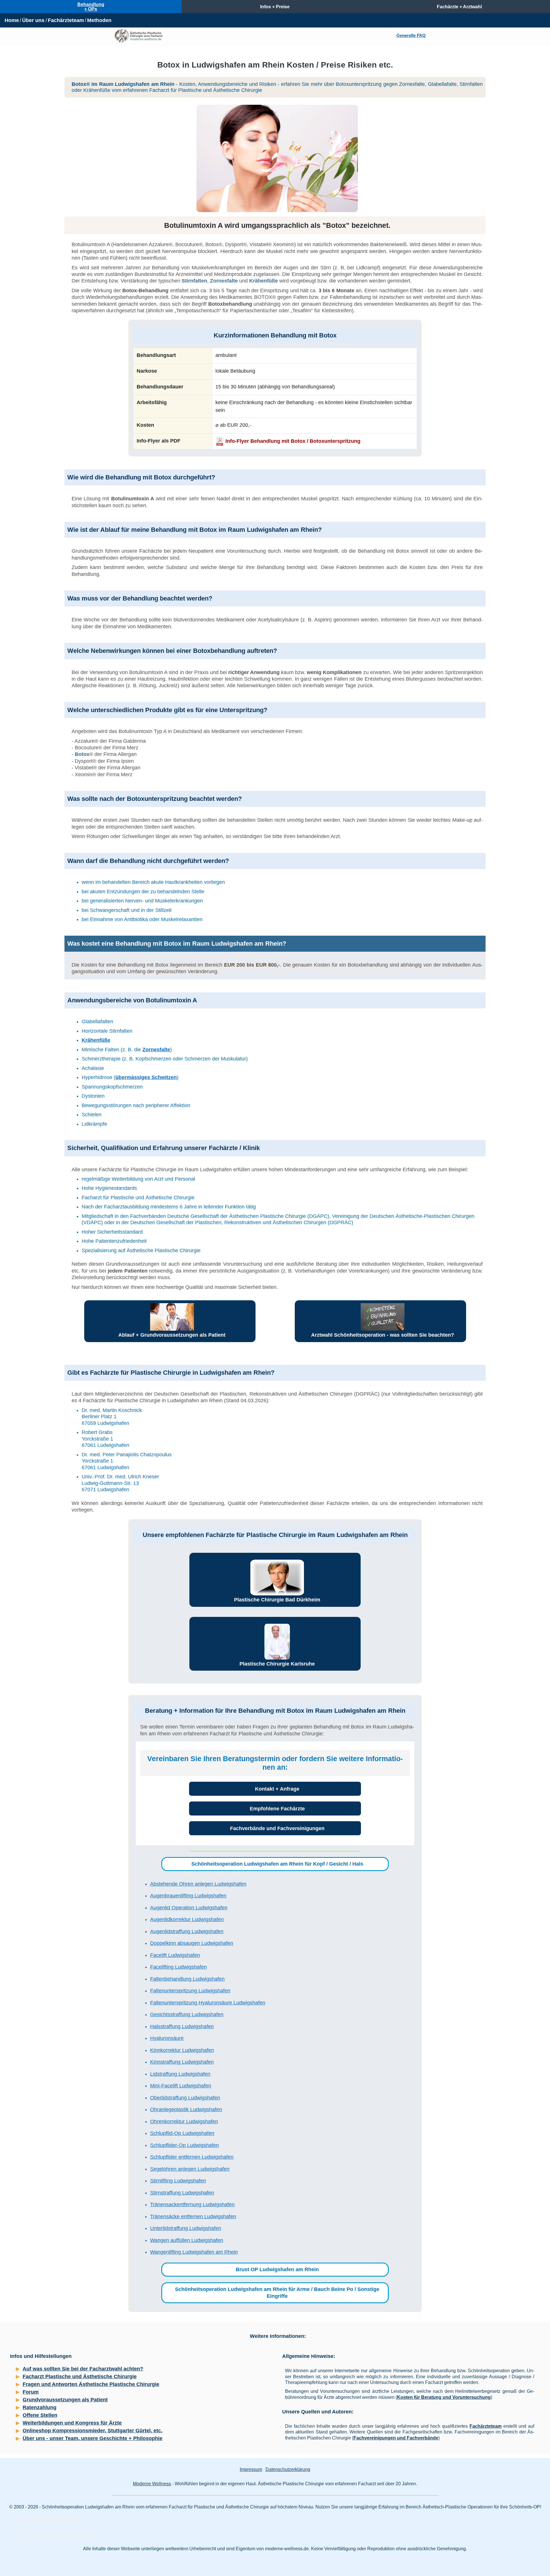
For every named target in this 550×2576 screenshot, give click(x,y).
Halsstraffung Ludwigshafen (182, 2026)
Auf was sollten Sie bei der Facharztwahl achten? (83, 2369)
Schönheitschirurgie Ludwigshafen (55, 2519)
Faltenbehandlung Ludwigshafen (187, 1979)
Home (12, 20)
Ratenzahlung (40, 2407)
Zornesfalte (224, 281)
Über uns (33, 20)
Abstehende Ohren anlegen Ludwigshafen (198, 1884)
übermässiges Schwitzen (146, 1077)
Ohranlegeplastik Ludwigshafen (186, 2109)
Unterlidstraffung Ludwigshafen (186, 2228)
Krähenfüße (264, 281)
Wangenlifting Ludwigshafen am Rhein (194, 2252)
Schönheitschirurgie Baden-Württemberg (61, 2533)
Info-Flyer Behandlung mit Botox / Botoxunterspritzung (293, 441)
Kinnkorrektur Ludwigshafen (182, 2050)
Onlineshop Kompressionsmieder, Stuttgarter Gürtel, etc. (93, 2431)
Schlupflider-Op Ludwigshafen (184, 2145)
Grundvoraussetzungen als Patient (65, 2400)
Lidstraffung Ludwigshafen (180, 2074)
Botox (82, 754)
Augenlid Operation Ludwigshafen (189, 1908)
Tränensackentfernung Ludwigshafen (192, 2204)
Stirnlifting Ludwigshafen (178, 2181)
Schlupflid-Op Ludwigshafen (182, 2133)
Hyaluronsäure (167, 2038)
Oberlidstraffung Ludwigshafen (185, 2098)
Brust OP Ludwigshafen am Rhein (277, 2269)
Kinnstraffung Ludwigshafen (182, 2062)
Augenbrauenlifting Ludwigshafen (188, 1896)
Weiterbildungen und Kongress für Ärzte (72, 2423)
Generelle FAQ (411, 35)
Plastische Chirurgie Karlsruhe (277, 1664)
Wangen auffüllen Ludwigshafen (187, 2240)
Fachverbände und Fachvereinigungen (277, 1828)
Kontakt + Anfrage (277, 1789)
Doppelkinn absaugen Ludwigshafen (192, 1943)
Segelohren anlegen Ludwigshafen (190, 2169)
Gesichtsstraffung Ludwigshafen (187, 2014)
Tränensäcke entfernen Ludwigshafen (193, 2217)
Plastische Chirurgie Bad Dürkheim (277, 1600)
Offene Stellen (40, 2415)
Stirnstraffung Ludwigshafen (182, 2193)
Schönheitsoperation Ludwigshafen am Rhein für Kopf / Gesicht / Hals (277, 1864)
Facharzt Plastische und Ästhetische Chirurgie (80, 2377)
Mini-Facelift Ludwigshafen (181, 2086)
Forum (31, 2392)
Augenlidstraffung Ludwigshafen (187, 1931)
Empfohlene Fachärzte (277, 1809)
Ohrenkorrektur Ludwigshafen (184, 2121)
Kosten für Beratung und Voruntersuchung (444, 2397)
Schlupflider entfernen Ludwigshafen (192, 2157)
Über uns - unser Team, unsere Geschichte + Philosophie (93, 2438)
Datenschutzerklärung (288, 2469)
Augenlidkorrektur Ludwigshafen (187, 1919)
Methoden (99, 20)
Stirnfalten (194, 281)
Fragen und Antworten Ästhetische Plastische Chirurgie (91, 2384)
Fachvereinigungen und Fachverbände (396, 2438)
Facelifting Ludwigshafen (178, 1967)
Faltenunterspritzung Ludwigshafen (190, 1991)
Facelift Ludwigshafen (175, 1955)
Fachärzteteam (66, 20)
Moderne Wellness (152, 2484)
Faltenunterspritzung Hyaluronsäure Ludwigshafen (208, 2003)
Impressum (251, 2469)
